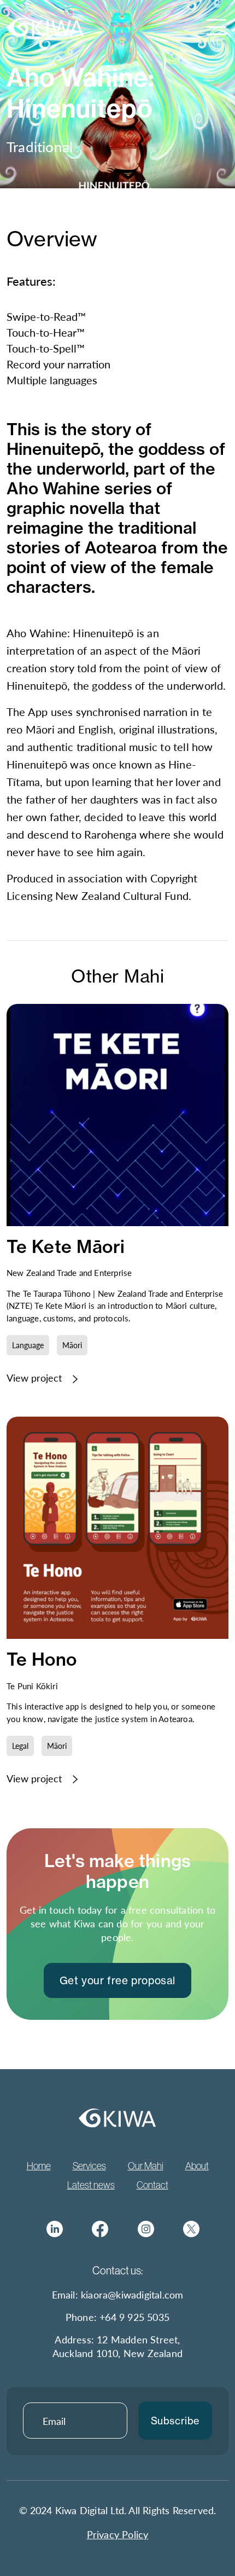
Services (89, 2166)
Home (39, 2166)
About (197, 2166)
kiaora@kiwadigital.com (132, 2294)
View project (36, 1378)
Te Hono (42, 1659)
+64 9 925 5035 (134, 2317)
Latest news (91, 2185)
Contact (152, 2185)
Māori (72, 1345)
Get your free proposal (117, 1980)
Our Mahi (146, 2166)
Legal (20, 1746)
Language (28, 1345)
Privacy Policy (118, 2534)
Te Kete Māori (66, 1246)
